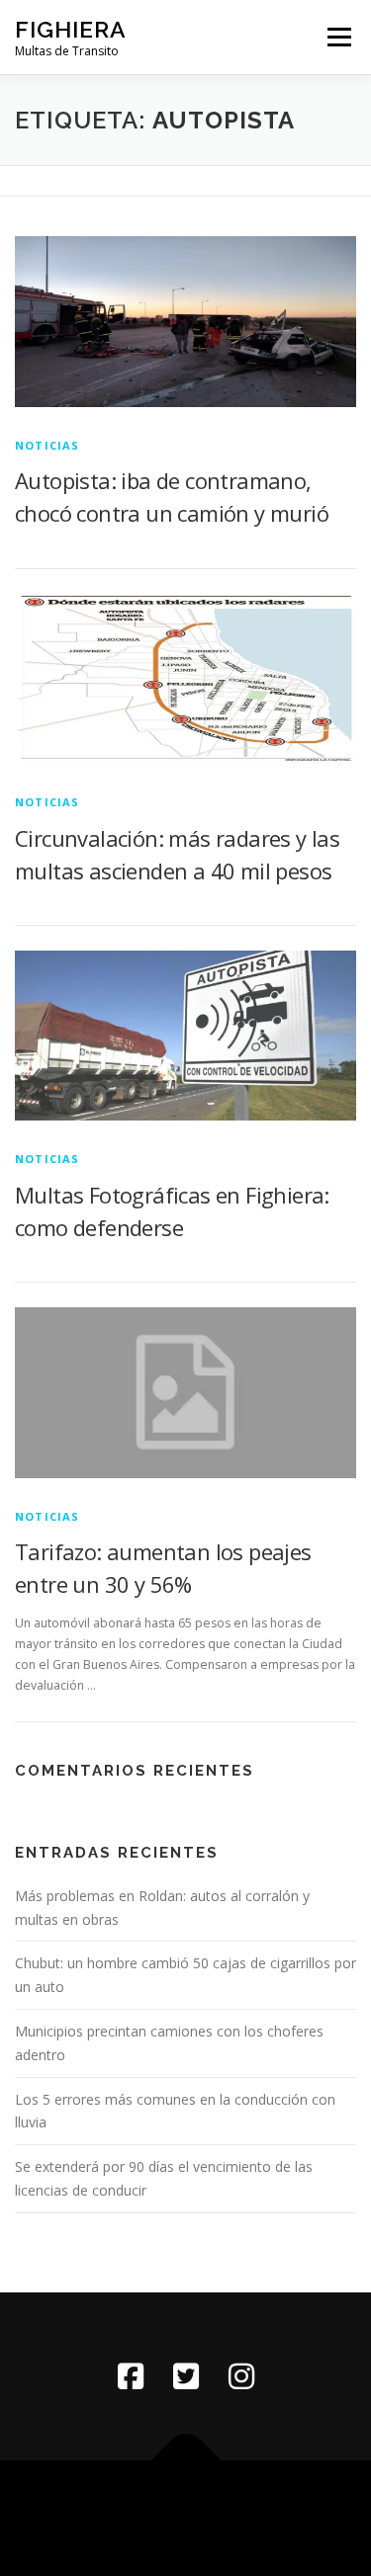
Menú (338, 37)
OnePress (277, 2506)
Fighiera (71, 29)
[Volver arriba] (185, 2460)
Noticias (47, 445)
